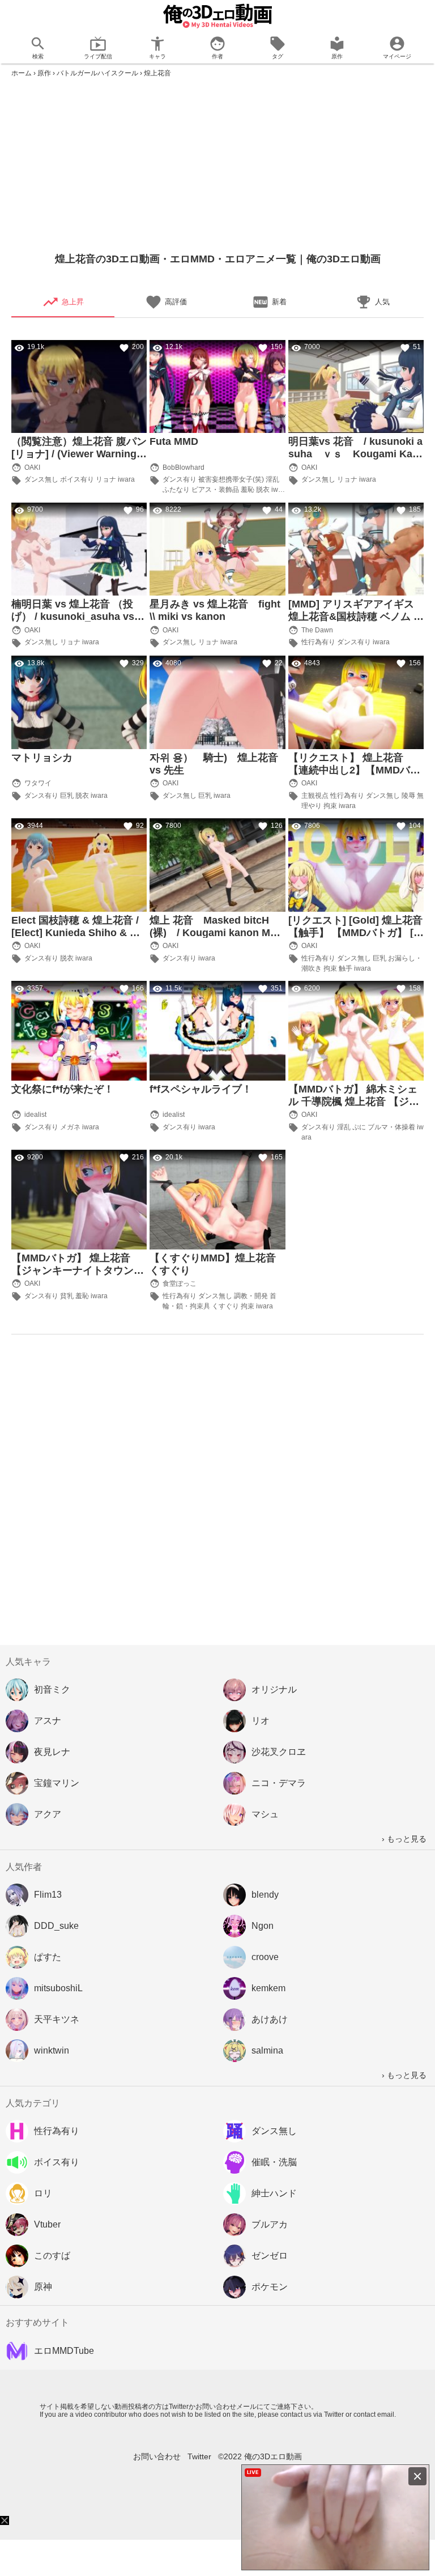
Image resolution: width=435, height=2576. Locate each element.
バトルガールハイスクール (97, 73)
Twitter (199, 2456)
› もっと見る (404, 1839)
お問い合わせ (157, 2456)
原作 (44, 73)
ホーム (22, 73)
